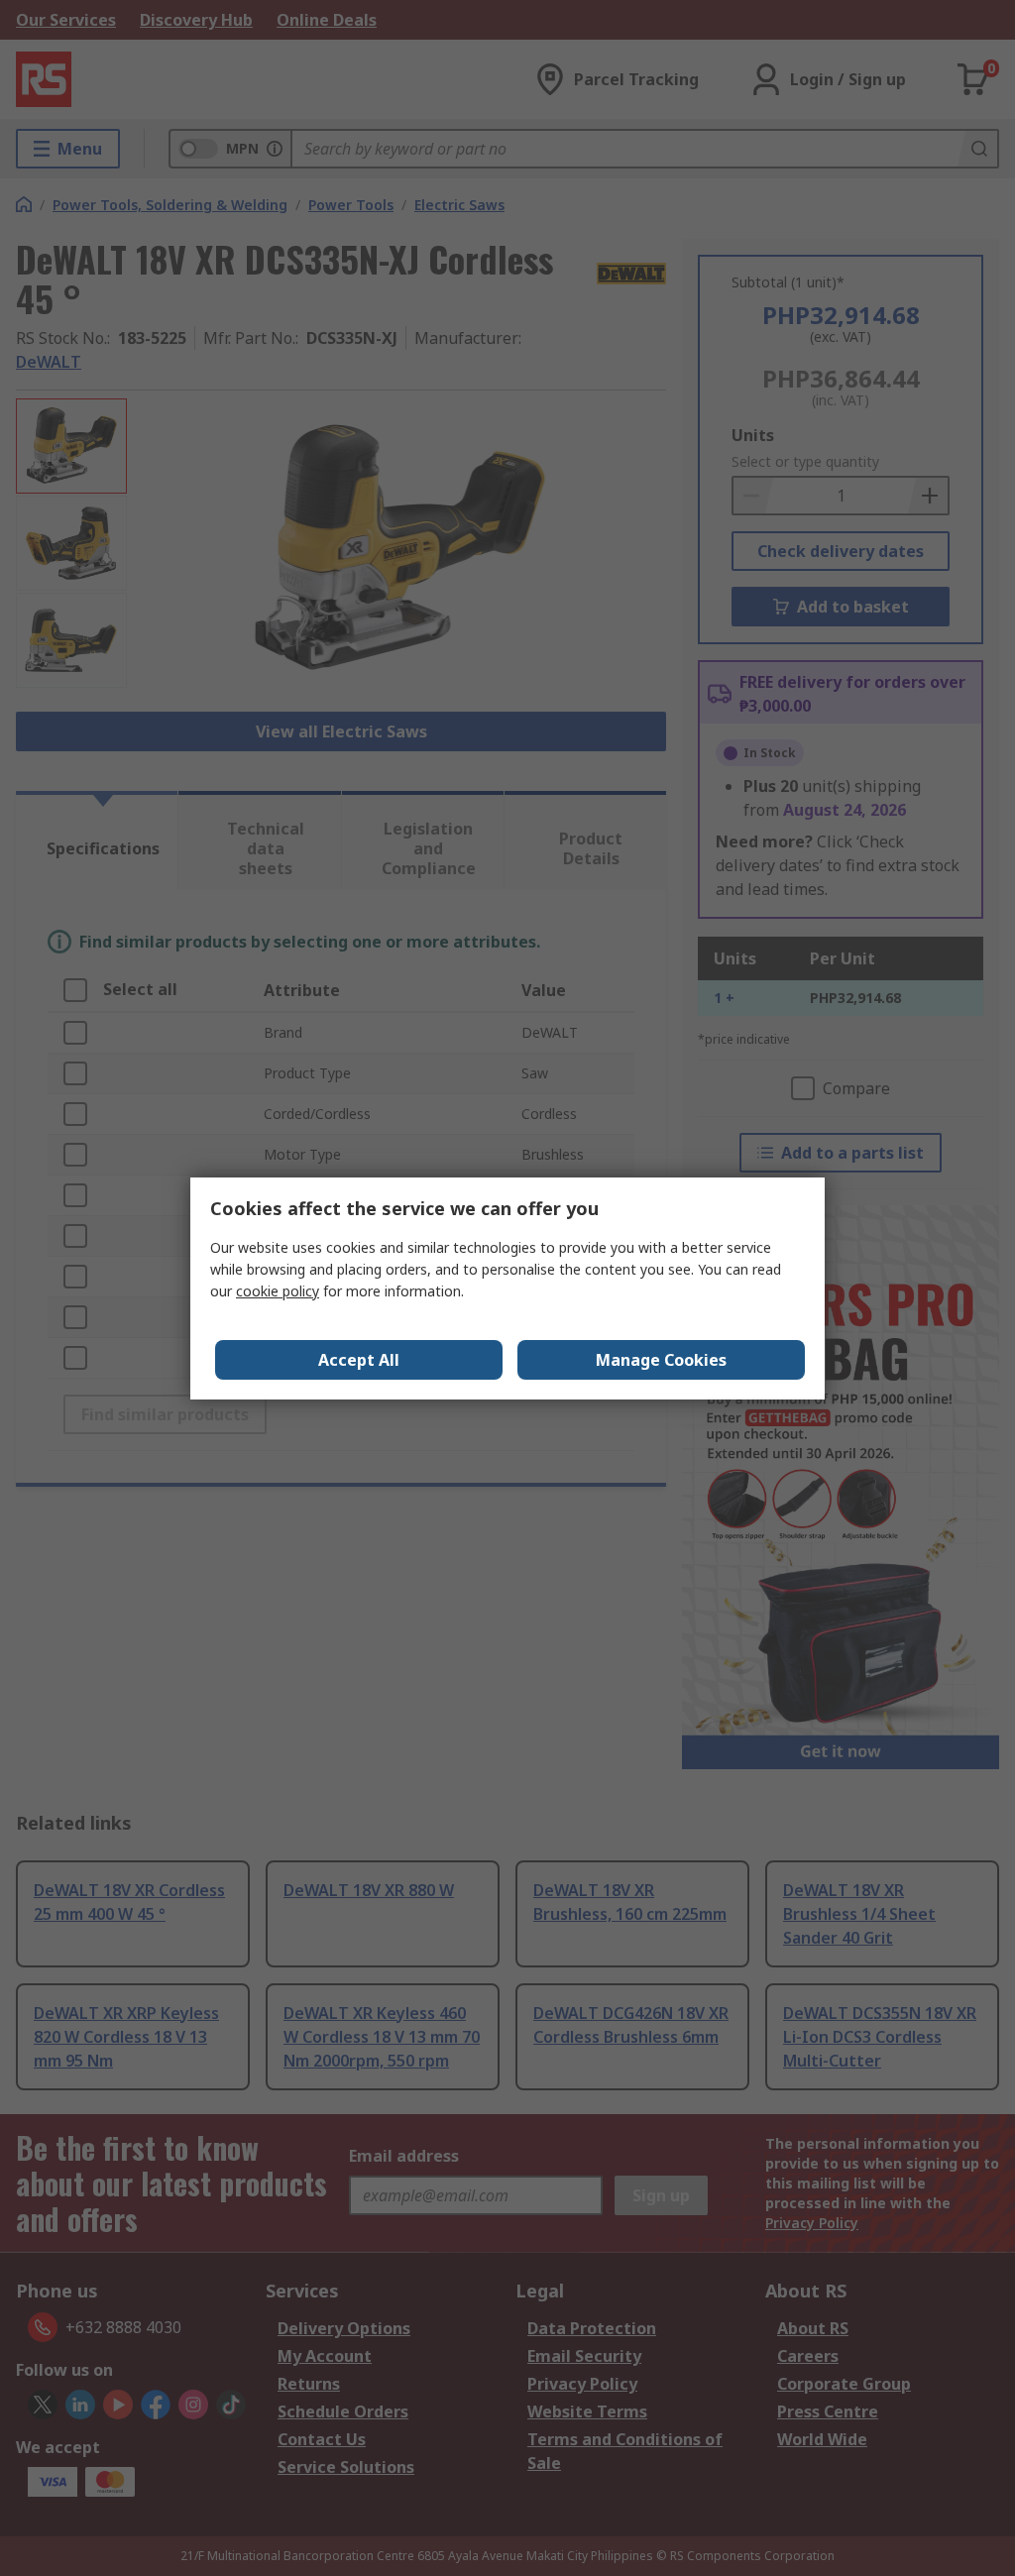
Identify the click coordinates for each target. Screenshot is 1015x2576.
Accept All (359, 1360)
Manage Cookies (661, 1360)
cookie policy (278, 1291)
